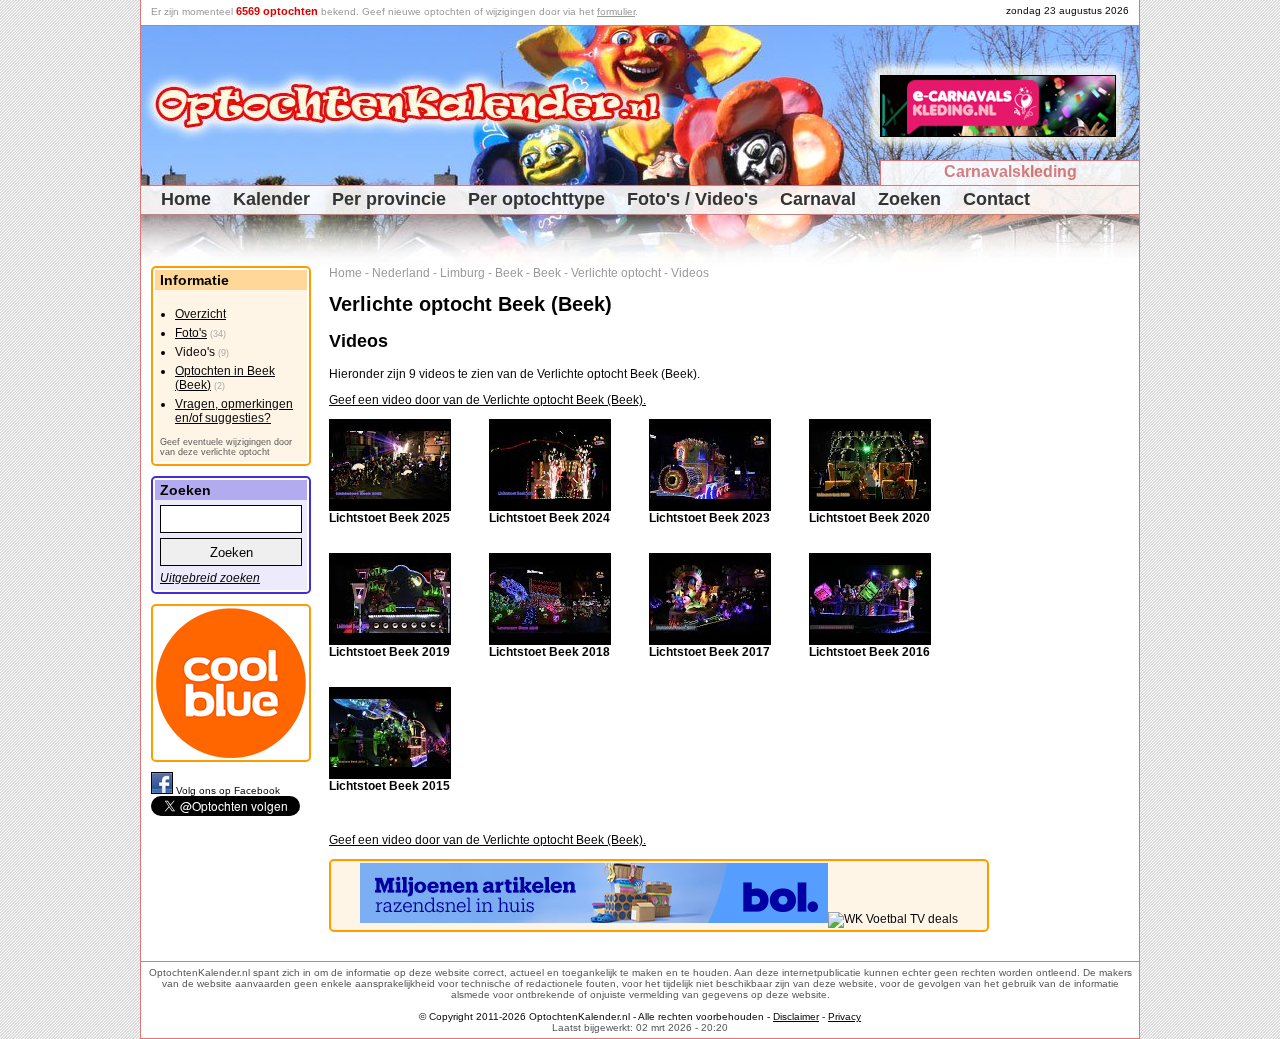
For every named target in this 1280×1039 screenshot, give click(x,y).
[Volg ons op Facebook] (163, 790)
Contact (996, 199)
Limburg (462, 273)
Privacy (844, 1016)
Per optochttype (536, 199)
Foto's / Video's (692, 199)
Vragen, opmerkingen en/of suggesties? (234, 411)
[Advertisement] (1071, 566)
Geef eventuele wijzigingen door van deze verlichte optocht (226, 447)
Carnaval (818, 199)
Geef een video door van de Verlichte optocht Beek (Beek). (487, 400)
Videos (690, 273)
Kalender (271, 199)
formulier (616, 11)
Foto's (191, 333)
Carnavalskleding (1010, 171)
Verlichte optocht (616, 273)
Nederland (401, 273)
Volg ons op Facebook (228, 790)
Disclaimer (796, 1016)
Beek (509, 273)
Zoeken (909, 199)
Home (186, 199)
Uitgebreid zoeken (210, 578)
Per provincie (389, 199)
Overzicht (200, 314)
